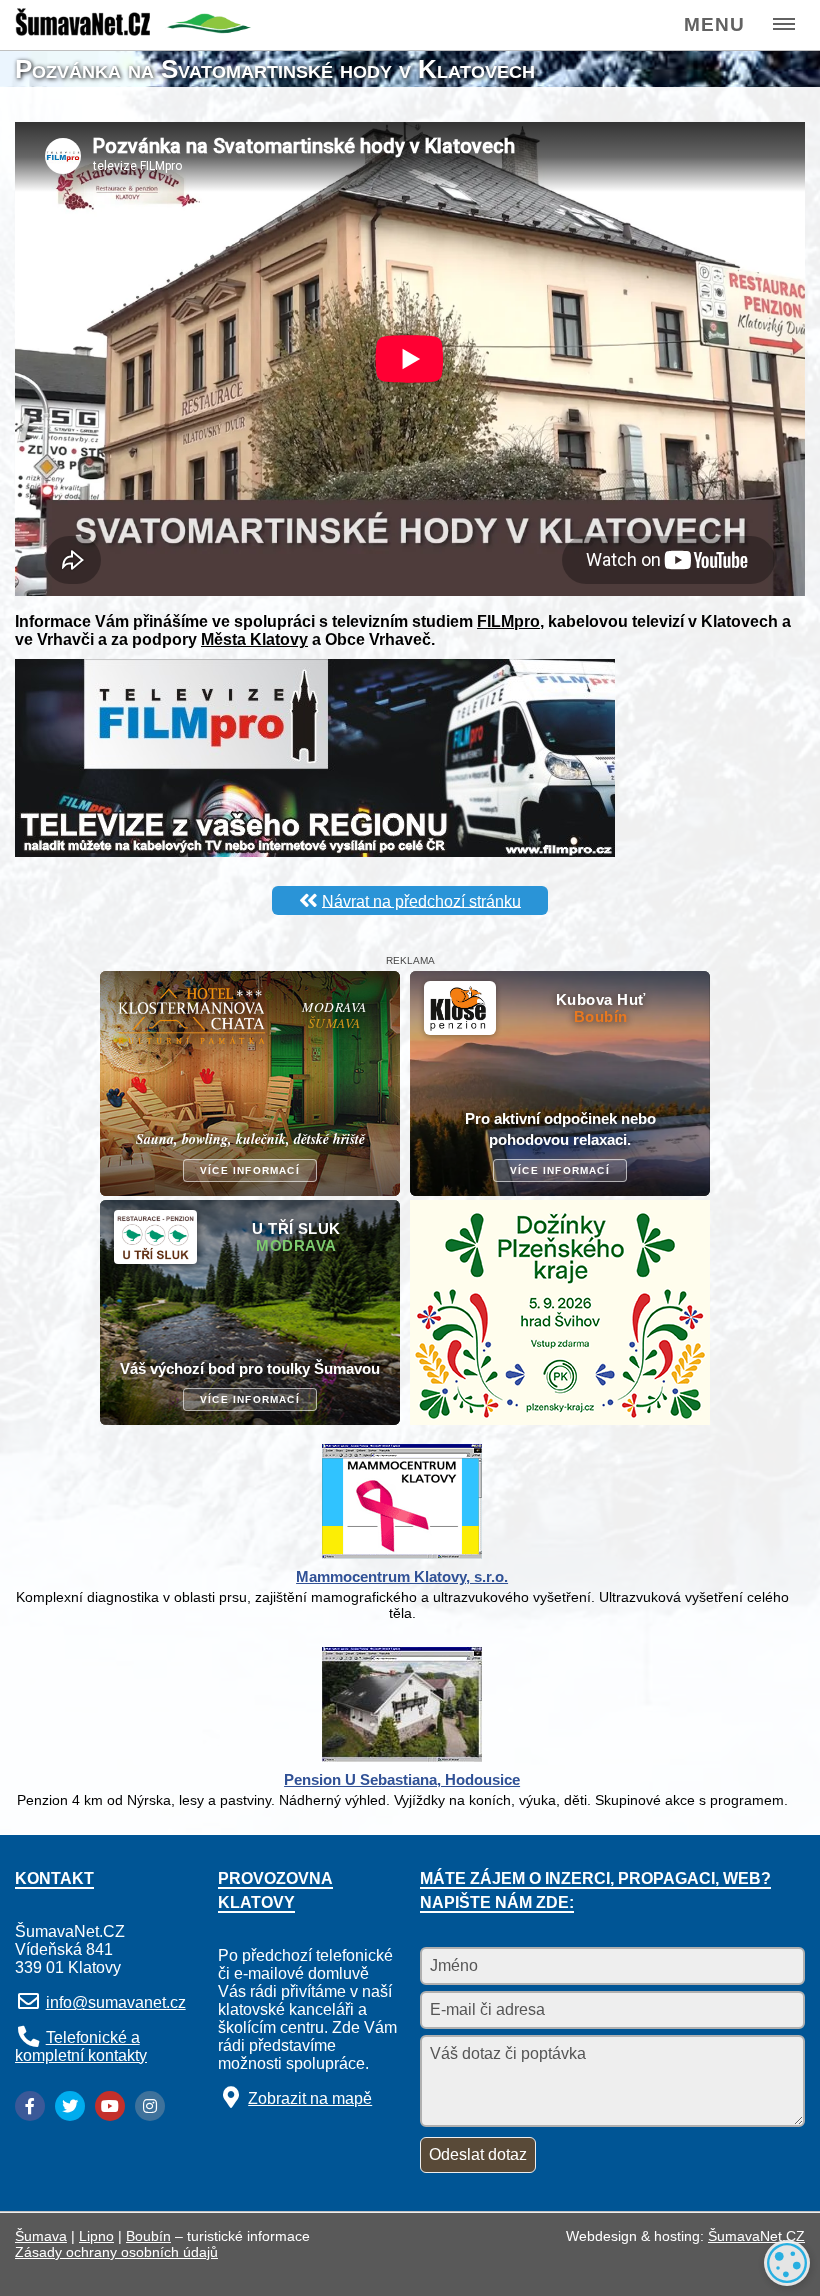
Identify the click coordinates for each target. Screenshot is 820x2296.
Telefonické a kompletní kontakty (81, 2046)
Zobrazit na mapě (310, 2098)
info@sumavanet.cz (116, 2002)
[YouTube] (110, 2106)
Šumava (41, 2236)
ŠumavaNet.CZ (756, 2236)
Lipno (96, 2236)
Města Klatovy (254, 639)
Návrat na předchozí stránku (421, 900)
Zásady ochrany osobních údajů (116, 2252)
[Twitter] (70, 2106)
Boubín (148, 2236)
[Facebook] (30, 2106)
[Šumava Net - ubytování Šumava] (133, 30)
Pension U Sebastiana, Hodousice (402, 1779)
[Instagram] (150, 2106)
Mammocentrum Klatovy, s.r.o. (402, 1576)
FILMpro (508, 621)
